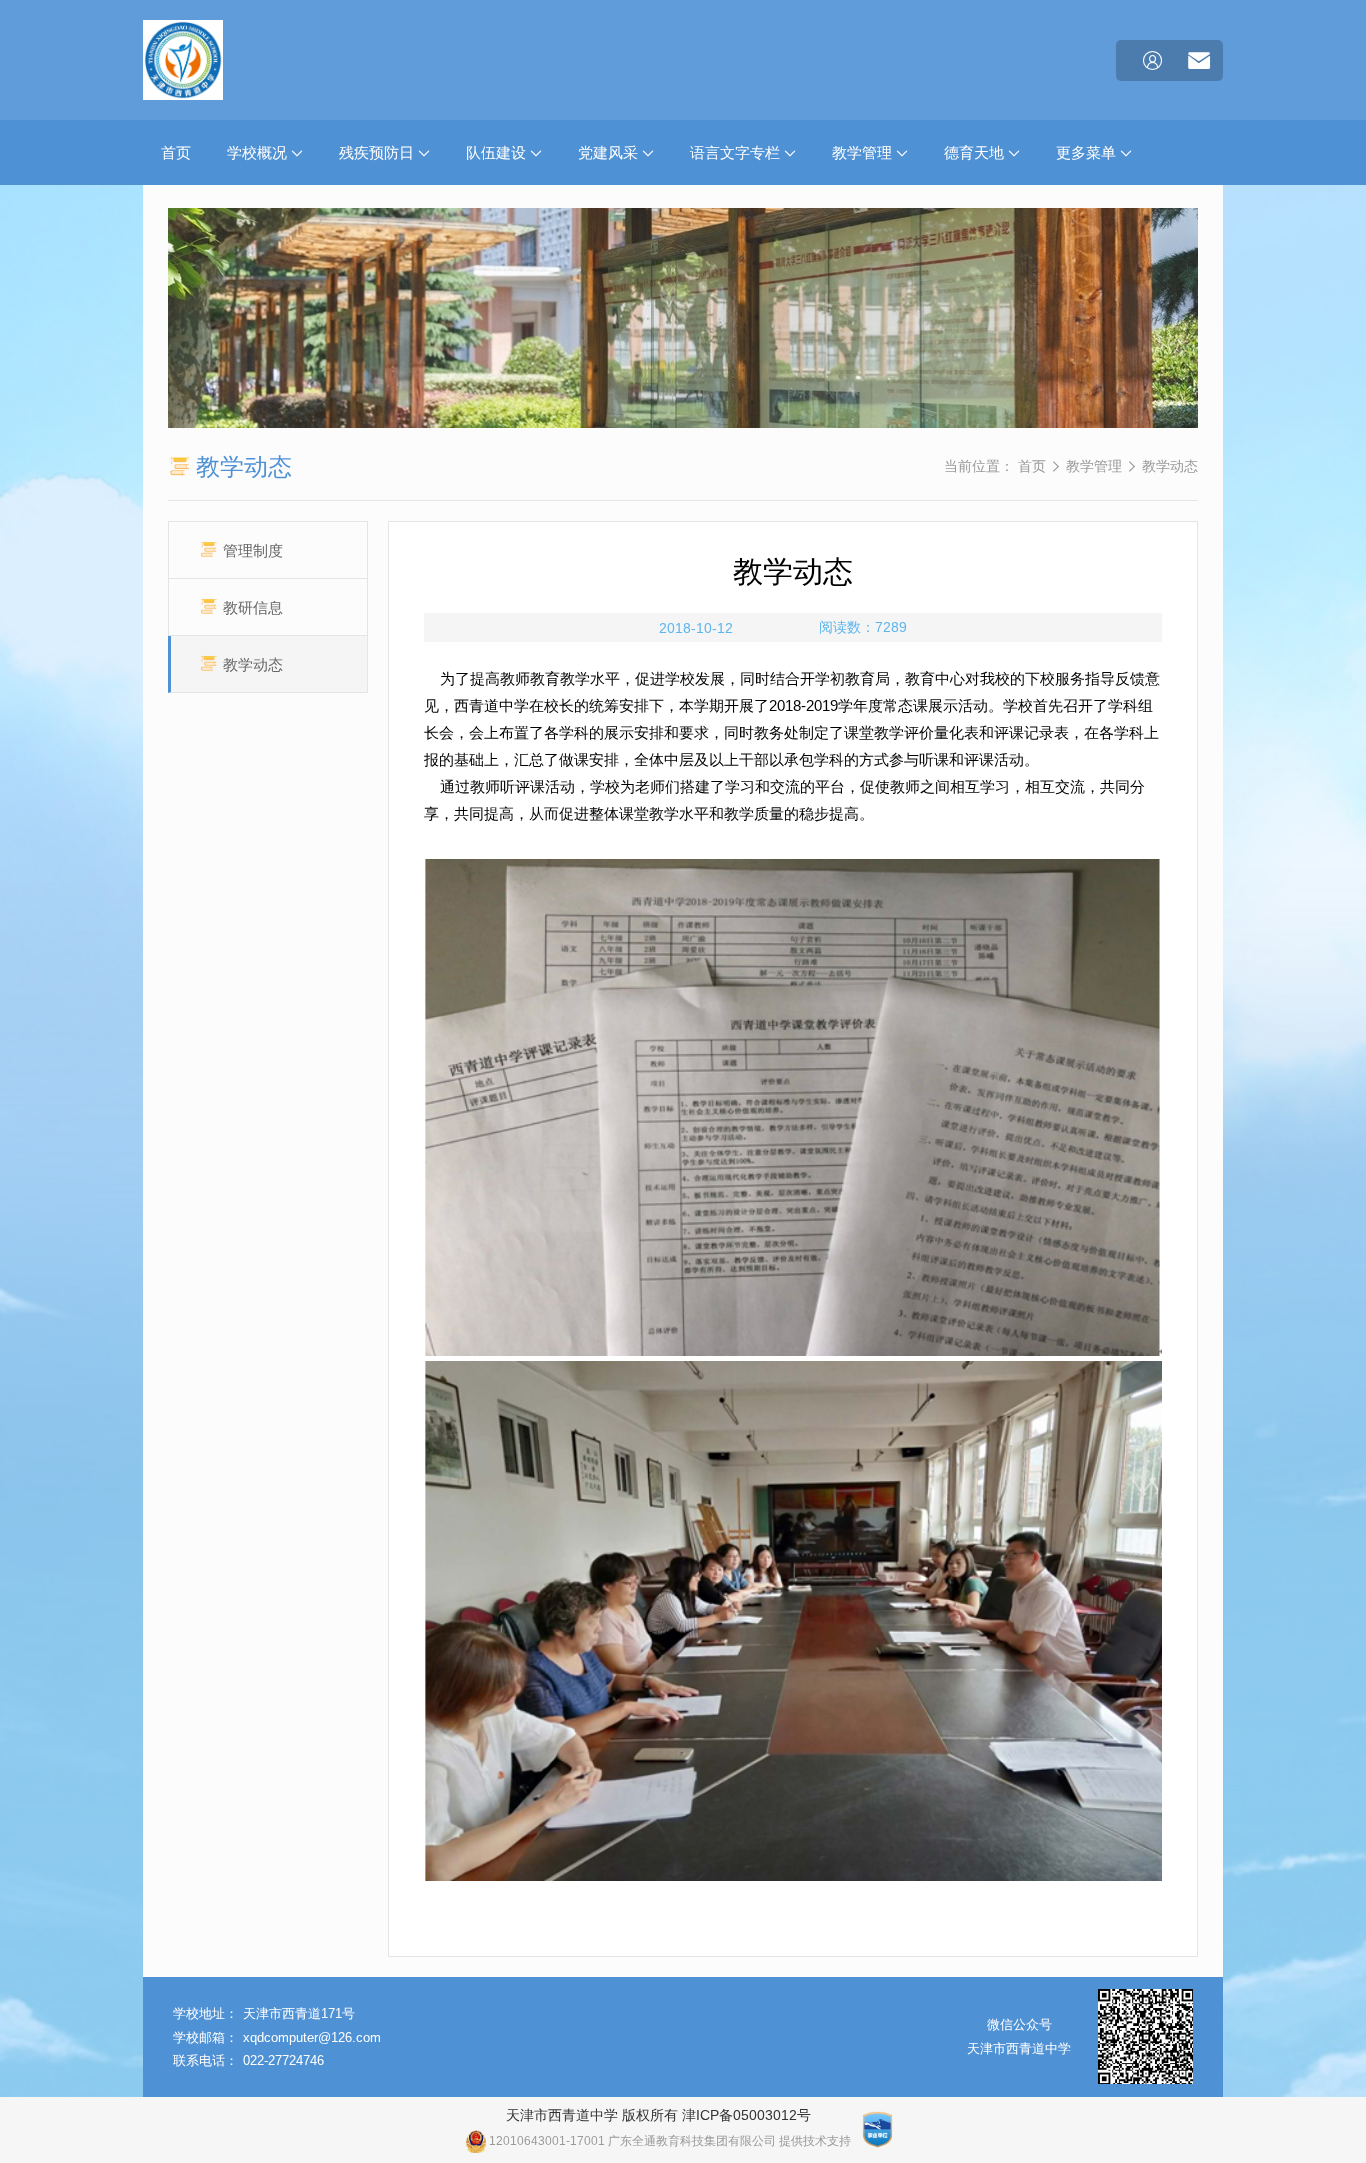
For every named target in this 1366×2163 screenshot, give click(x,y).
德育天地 (976, 152)
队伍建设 (498, 152)
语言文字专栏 (737, 152)
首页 (176, 152)
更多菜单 (1088, 152)
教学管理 (864, 152)
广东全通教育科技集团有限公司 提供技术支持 (729, 2141)
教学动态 (1170, 466)
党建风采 (610, 152)
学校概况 (259, 152)
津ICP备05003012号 (746, 2115)
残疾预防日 (378, 152)
